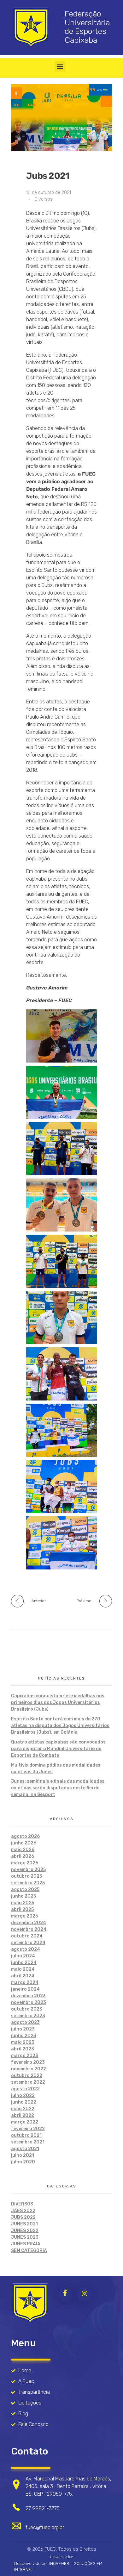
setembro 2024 (28, 1943)
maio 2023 (23, 2042)
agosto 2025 (25, 1890)
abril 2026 (23, 1856)
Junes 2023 (25, 2237)
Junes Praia (26, 2244)
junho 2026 (24, 1843)
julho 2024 (23, 1956)
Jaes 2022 (23, 2211)
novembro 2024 (29, 1929)
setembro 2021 (28, 2142)
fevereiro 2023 (28, 2062)
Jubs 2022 (23, 2217)
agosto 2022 (25, 2089)
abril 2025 (22, 1909)
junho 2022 (24, 2102)
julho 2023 (23, 2029)
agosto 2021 (25, 2149)
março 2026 (25, 1863)
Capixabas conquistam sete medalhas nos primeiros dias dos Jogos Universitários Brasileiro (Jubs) (58, 1703)
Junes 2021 (24, 2224)
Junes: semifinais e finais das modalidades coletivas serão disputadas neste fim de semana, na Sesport (58, 1788)
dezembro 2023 (28, 1996)
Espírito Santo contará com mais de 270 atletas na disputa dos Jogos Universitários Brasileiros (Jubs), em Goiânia (60, 1726)
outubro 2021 (26, 2135)
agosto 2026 (25, 1836)
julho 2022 (23, 2096)
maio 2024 (23, 1969)
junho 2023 (24, 2036)
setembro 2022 (28, 2082)
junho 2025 (23, 1896)
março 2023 (25, 2056)
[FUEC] (30, 2303)
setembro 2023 (28, 2016)
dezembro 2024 (29, 1923)
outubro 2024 (27, 1936)
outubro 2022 (27, 2076)
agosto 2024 (26, 1949)
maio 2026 (23, 1850)
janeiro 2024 (25, 1989)
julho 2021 (23, 2155)
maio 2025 (23, 1903)
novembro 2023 (29, 2002)
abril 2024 (23, 1976)
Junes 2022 (25, 2231)
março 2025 (24, 1916)
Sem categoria (29, 2251)
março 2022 (25, 2122)
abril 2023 (23, 2049)
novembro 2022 (29, 2069)
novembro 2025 (28, 1870)
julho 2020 (23, 2162)
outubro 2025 (26, 1876)
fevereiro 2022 (28, 2129)
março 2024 (25, 1983)
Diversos (44, 199)
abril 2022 (23, 2115)
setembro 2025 (28, 1883)
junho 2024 (24, 1963)
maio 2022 (23, 2109)
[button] (60, 66)
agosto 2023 (25, 2022)
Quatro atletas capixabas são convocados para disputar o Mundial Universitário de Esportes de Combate (58, 1749)
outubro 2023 (27, 2009)
